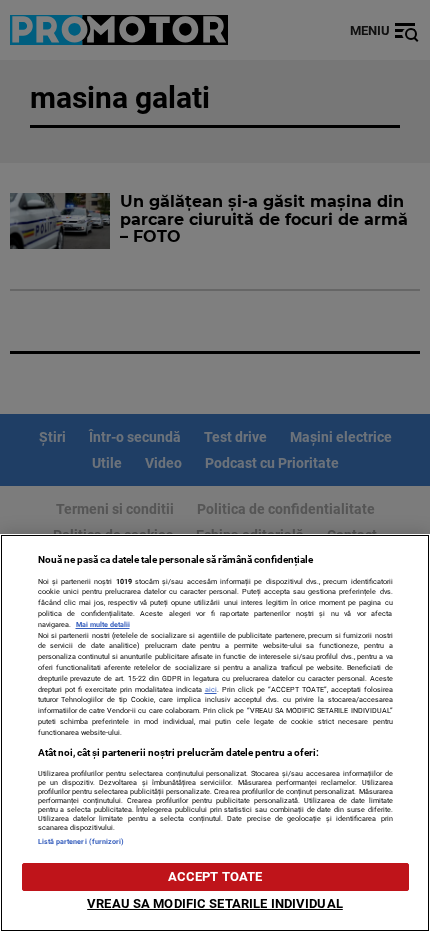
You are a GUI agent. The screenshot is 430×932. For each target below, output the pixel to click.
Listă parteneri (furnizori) (81, 841)
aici (211, 689)
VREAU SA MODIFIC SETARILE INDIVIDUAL (215, 903)
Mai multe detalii (103, 624)
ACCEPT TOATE (215, 876)
